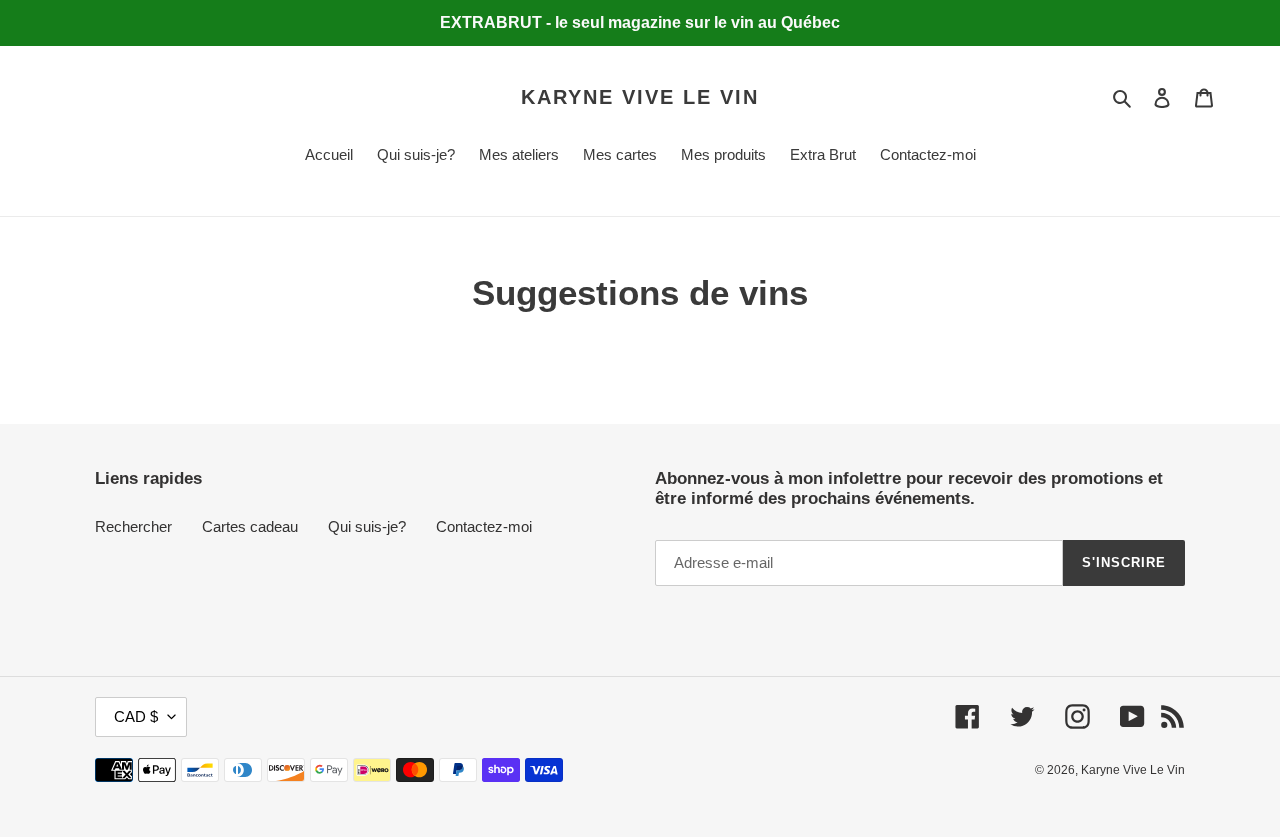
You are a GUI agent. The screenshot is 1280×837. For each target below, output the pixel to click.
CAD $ (136, 716)
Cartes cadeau (250, 526)
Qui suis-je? (367, 526)
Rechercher (133, 526)
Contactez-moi (484, 526)
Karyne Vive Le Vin (640, 97)
